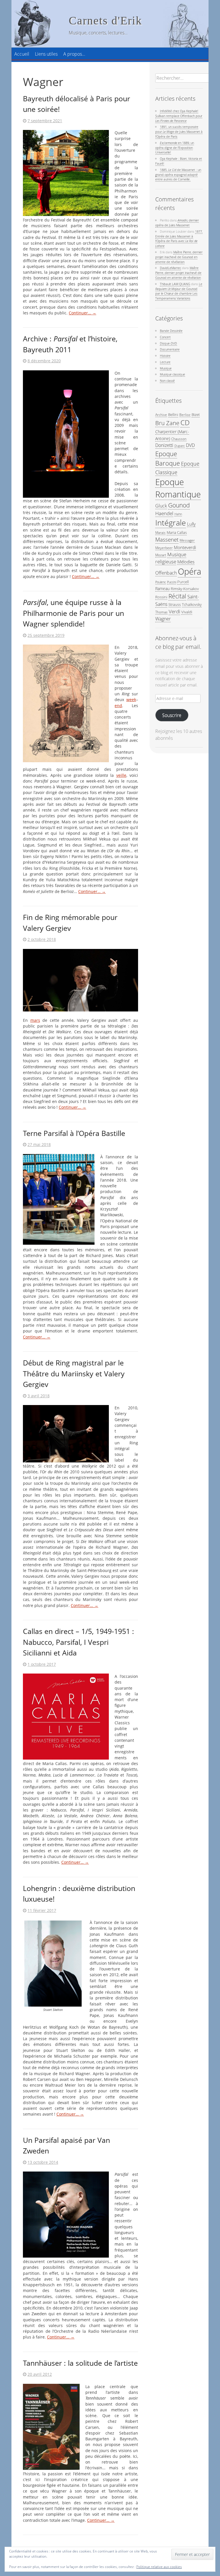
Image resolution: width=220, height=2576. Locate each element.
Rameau (162, 588)
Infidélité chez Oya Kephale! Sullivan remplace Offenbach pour (179, 116)
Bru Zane (167, 423)
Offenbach (166, 573)
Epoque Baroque (168, 458)
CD (185, 423)
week (131, 700)
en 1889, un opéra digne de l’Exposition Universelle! (175, 148)
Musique (166, 368)
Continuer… (82, 313)
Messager (187, 540)
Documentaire (170, 349)
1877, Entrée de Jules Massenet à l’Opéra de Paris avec (179, 239)
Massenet (167, 539)
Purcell (183, 582)
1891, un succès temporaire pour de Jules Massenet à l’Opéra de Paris (179, 132)
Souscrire (172, 715)
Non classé (167, 381)
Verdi (174, 611)
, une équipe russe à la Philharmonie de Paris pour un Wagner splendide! (73, 613)
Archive (161, 415)
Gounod (179, 505)
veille (121, 775)
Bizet (196, 415)
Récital (177, 596)
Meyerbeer (164, 548)
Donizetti (164, 445)
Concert (165, 337)
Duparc (180, 446)
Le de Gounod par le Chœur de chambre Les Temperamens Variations (179, 291)
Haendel (164, 513)
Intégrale (171, 523)
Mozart (161, 555)
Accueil (22, 54)
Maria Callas (177, 532)
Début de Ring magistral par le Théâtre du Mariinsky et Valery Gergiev (74, 1373)
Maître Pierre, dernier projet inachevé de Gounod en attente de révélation (179, 257)
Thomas (161, 612)
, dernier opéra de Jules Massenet (177, 223)
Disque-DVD (168, 343)
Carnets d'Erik (105, 21)
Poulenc (161, 582)
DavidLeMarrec (170, 268)
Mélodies (186, 562)
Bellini (173, 415)
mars (35, 1020)
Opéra (189, 571)
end (118, 706)
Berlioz (185, 415)
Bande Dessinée (171, 331)
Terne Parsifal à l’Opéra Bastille (74, 1133)
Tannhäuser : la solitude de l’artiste (80, 2363)
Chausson (179, 439)
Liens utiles (46, 54)
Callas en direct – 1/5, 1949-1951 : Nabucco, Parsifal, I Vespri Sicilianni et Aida (78, 1642)
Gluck (161, 506)
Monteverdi (185, 547)
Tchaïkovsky (192, 604)
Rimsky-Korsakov (185, 589)
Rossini (161, 597)
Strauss (175, 604)
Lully (191, 524)
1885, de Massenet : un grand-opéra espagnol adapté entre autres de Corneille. (178, 175)
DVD (190, 445)
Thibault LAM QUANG (175, 284)
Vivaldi (187, 612)
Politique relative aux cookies (159, 2567)
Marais (160, 532)
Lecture (165, 362)
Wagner (163, 619)
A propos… (74, 54)
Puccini (172, 582)
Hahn (178, 514)
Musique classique (172, 374)
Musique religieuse (171, 558)
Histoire (165, 356)
